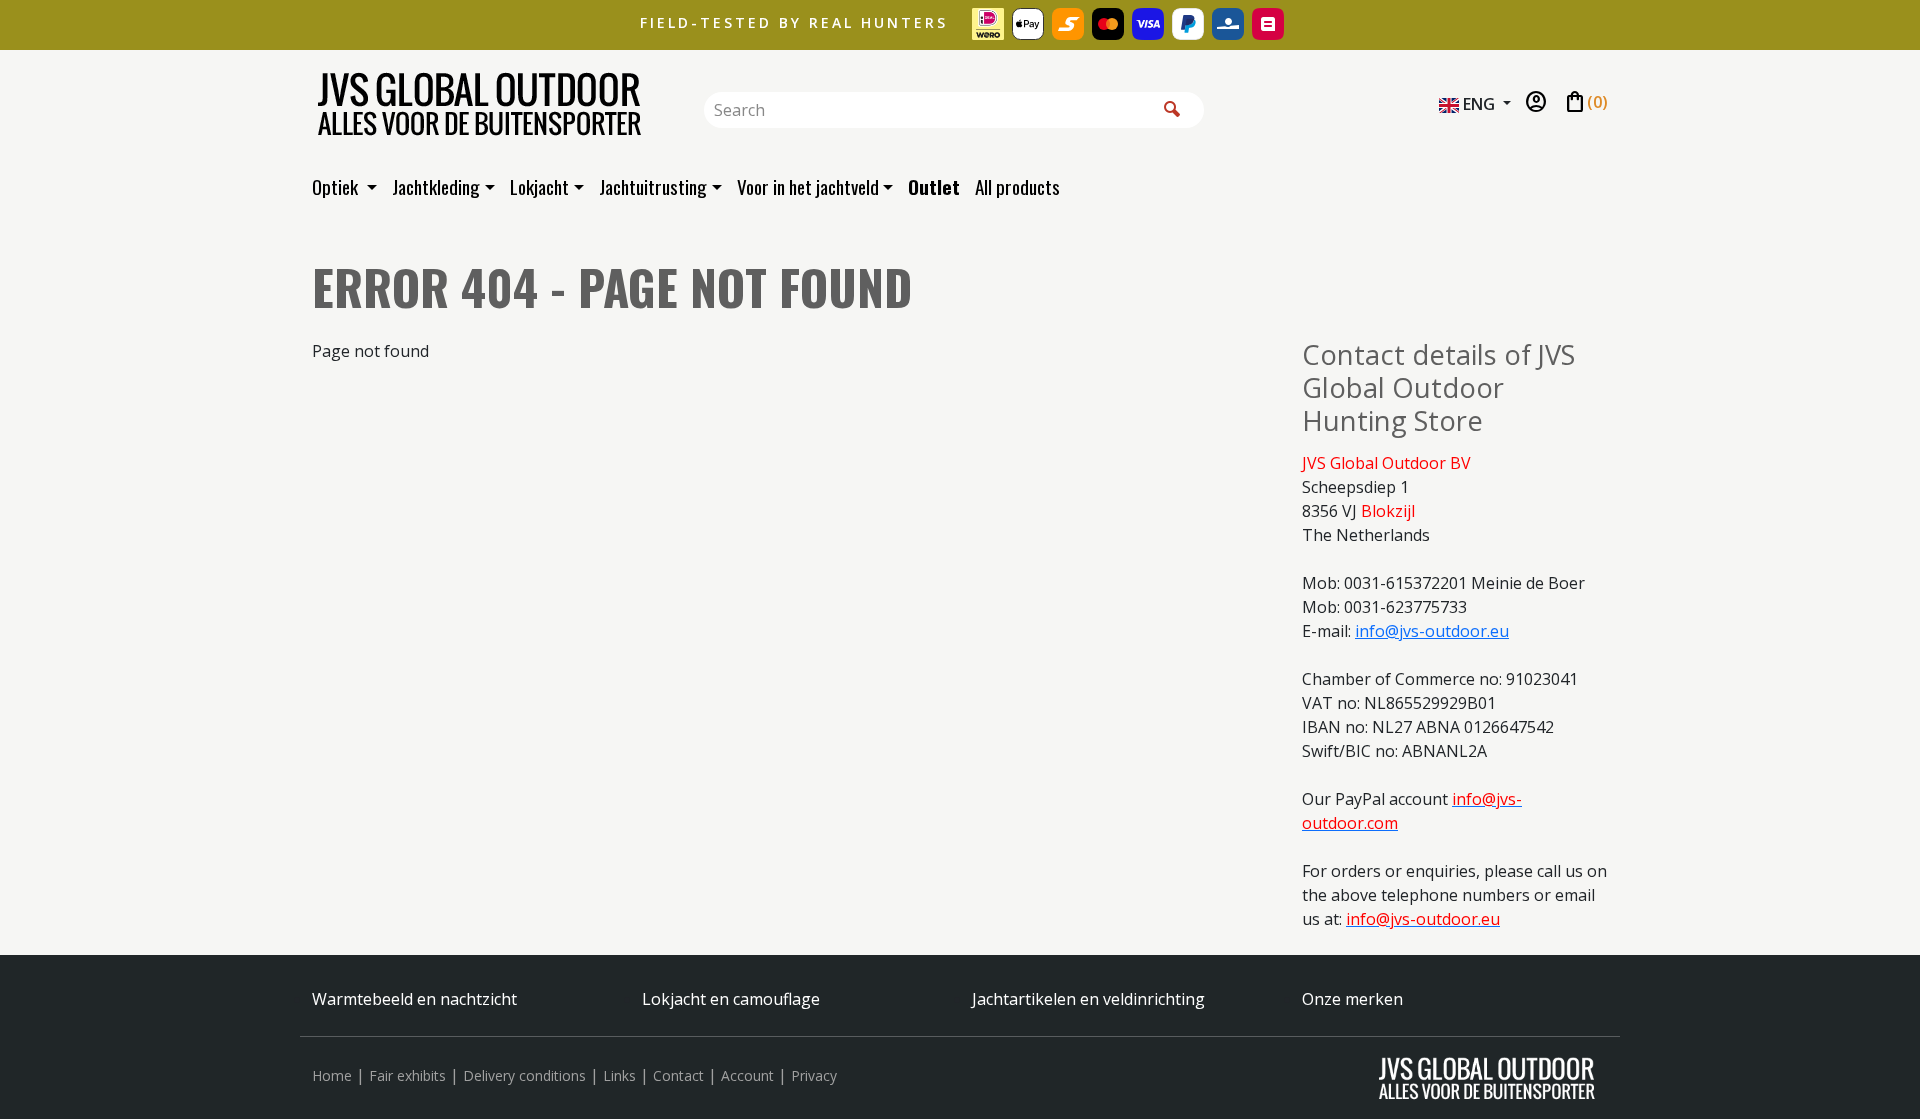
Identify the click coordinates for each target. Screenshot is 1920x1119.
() (1585, 103)
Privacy (814, 1075)
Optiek (337, 186)
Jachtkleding (436, 186)
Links (619, 1075)
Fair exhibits (407, 1075)
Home (332, 1075)
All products (1017, 186)
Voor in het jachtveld (808, 186)
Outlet (934, 186)
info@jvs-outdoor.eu (1432, 631)
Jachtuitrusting (653, 186)
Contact (678, 1075)
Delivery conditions (524, 1075)
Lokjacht (539, 186)
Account (747, 1075)
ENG (1479, 104)
